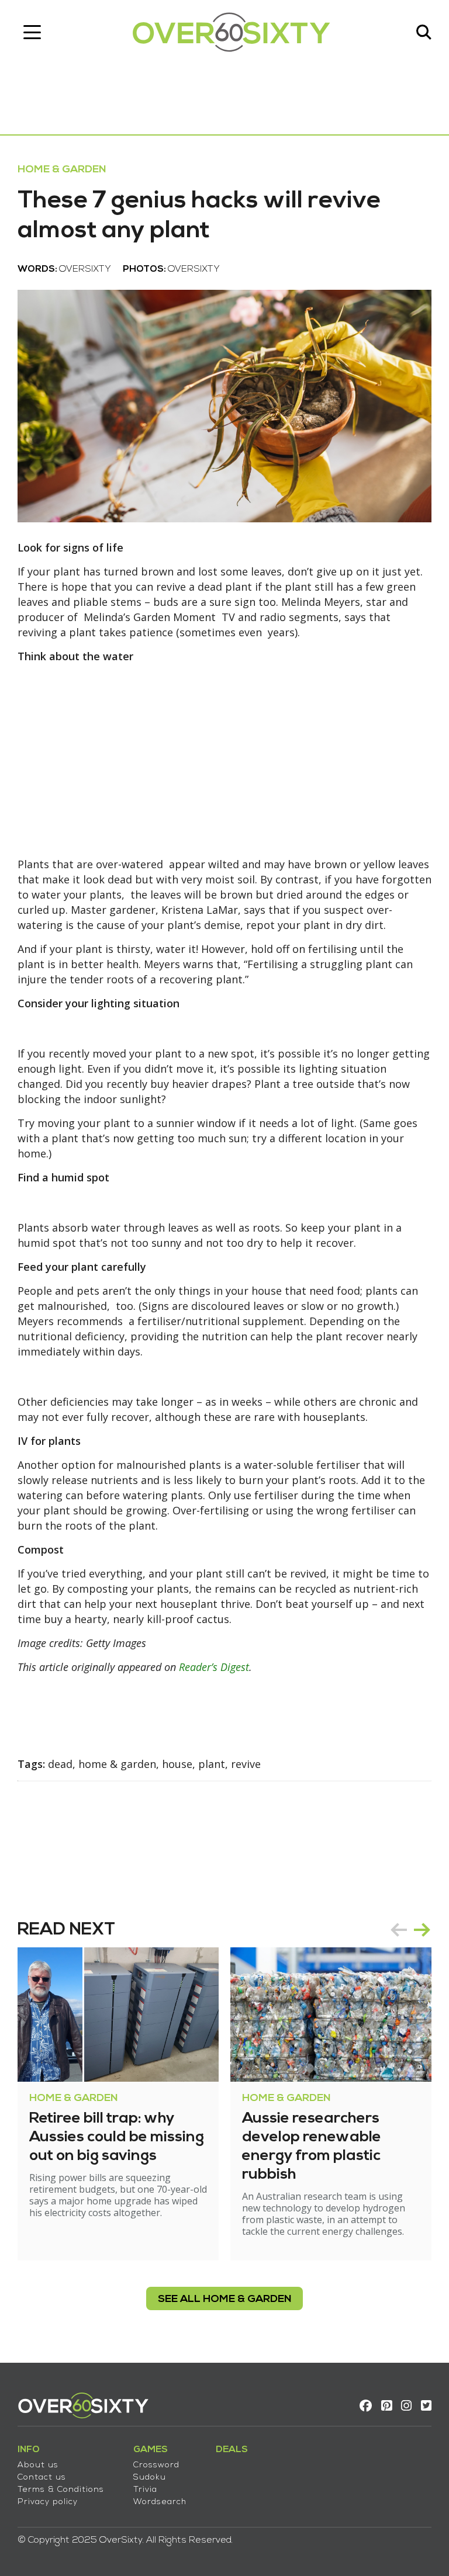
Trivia (145, 2490)
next (422, 1930)
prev (399, 1930)
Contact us (42, 2478)
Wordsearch (160, 2502)
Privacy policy (48, 2502)
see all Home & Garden (224, 2299)
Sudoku (150, 2478)
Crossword (156, 2465)
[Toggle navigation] (32, 32)
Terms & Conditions (61, 2490)
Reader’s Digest (214, 1667)
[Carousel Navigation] (410, 1930)
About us (38, 2465)
